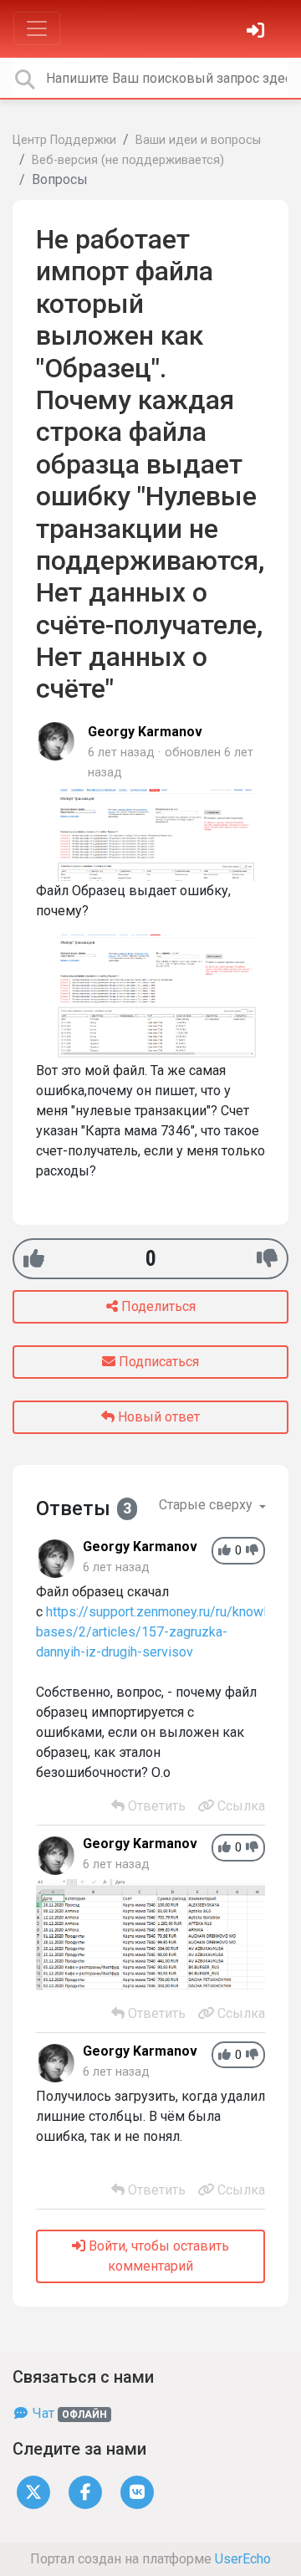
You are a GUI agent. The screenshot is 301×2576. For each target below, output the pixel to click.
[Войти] (258, 32)
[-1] (267, 1259)
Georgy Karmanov (145, 732)
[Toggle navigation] (37, 28)
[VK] (137, 2491)
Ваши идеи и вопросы (198, 140)
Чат (68, 2413)
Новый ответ (157, 1417)
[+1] (34, 1259)
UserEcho (243, 2559)
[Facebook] (85, 2491)
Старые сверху (207, 1505)
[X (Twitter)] (33, 2491)
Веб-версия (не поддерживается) (128, 160)
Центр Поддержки (64, 140)
